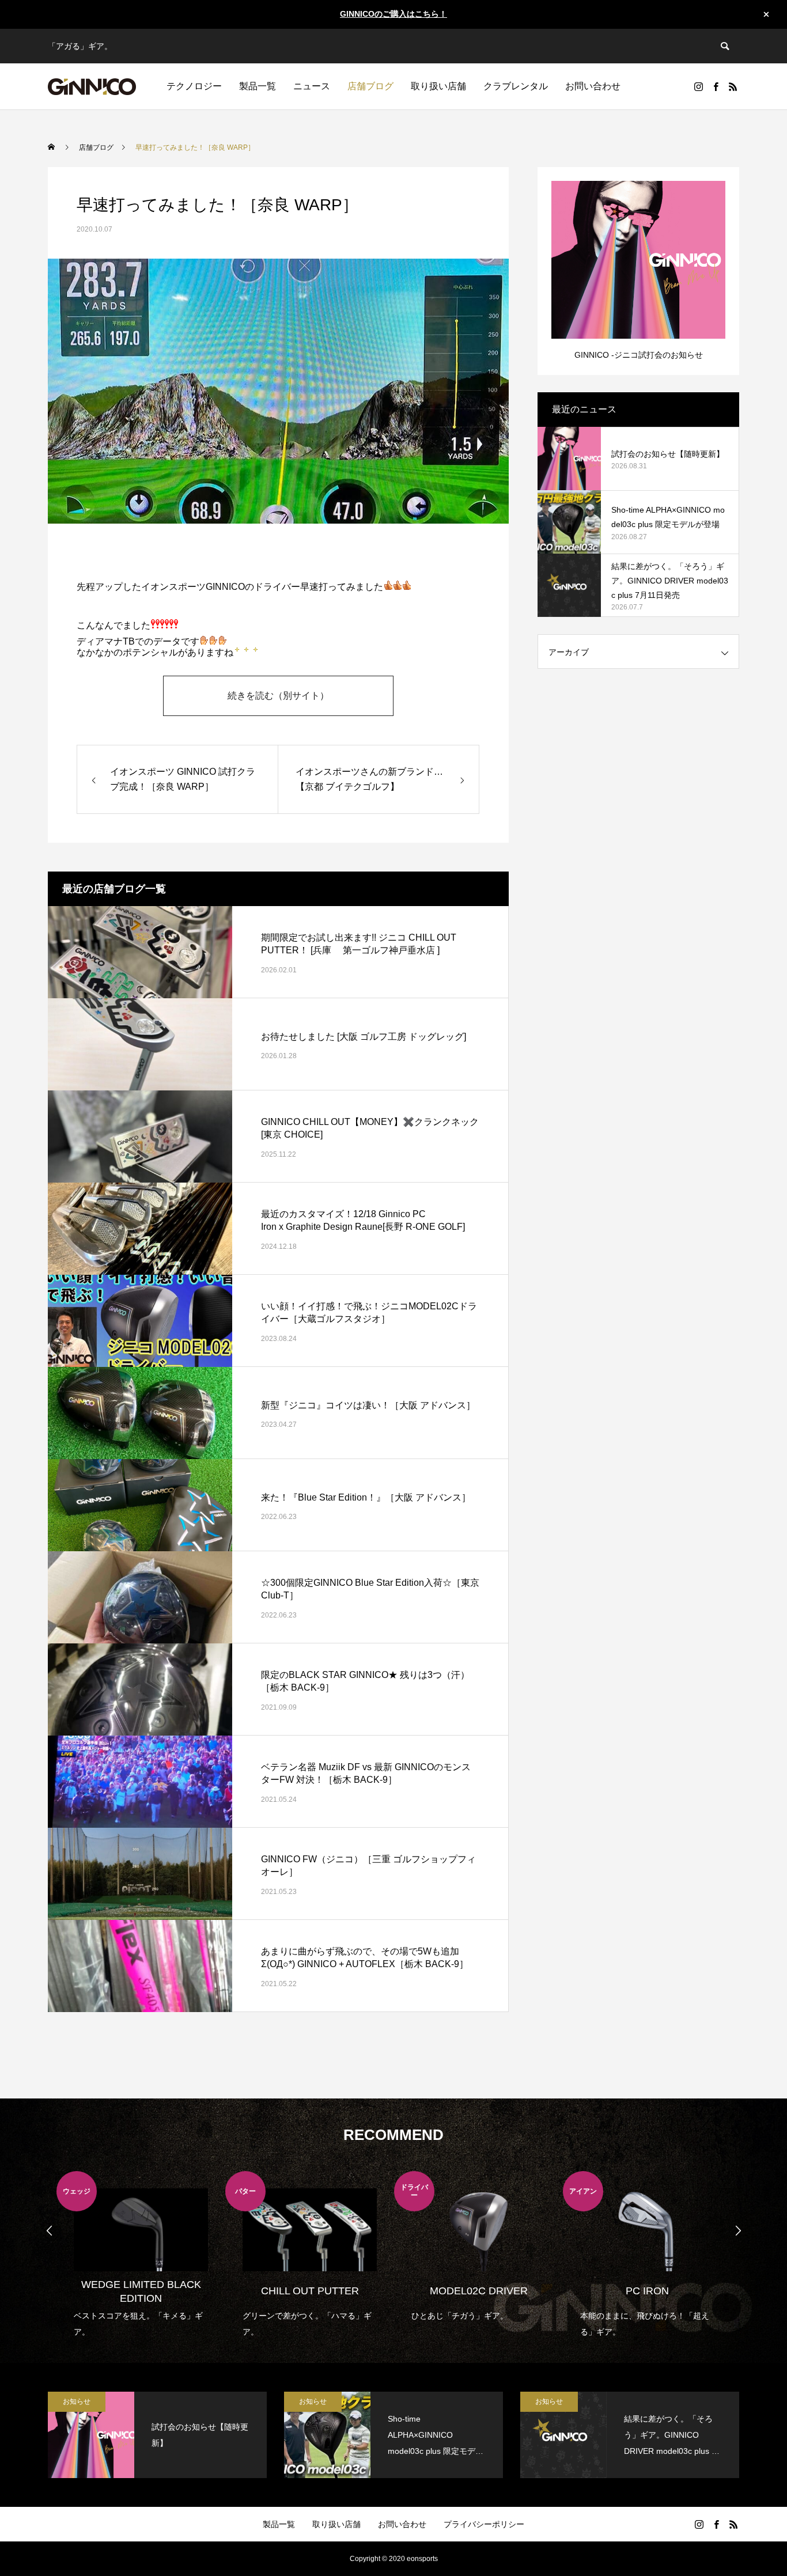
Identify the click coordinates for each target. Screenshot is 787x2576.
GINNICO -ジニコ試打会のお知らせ (639, 355)
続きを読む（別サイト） (278, 696)
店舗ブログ (370, 86)
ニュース (312, 86)
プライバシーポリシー (484, 2524)
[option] (141, 2255)
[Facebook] (716, 86)
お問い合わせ (593, 86)
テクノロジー (194, 86)
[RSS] (733, 86)
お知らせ (77, 2401)
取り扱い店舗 (438, 86)
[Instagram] (698, 86)
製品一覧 (258, 86)
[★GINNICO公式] (92, 86)
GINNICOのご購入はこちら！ (393, 14)
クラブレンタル (516, 86)
